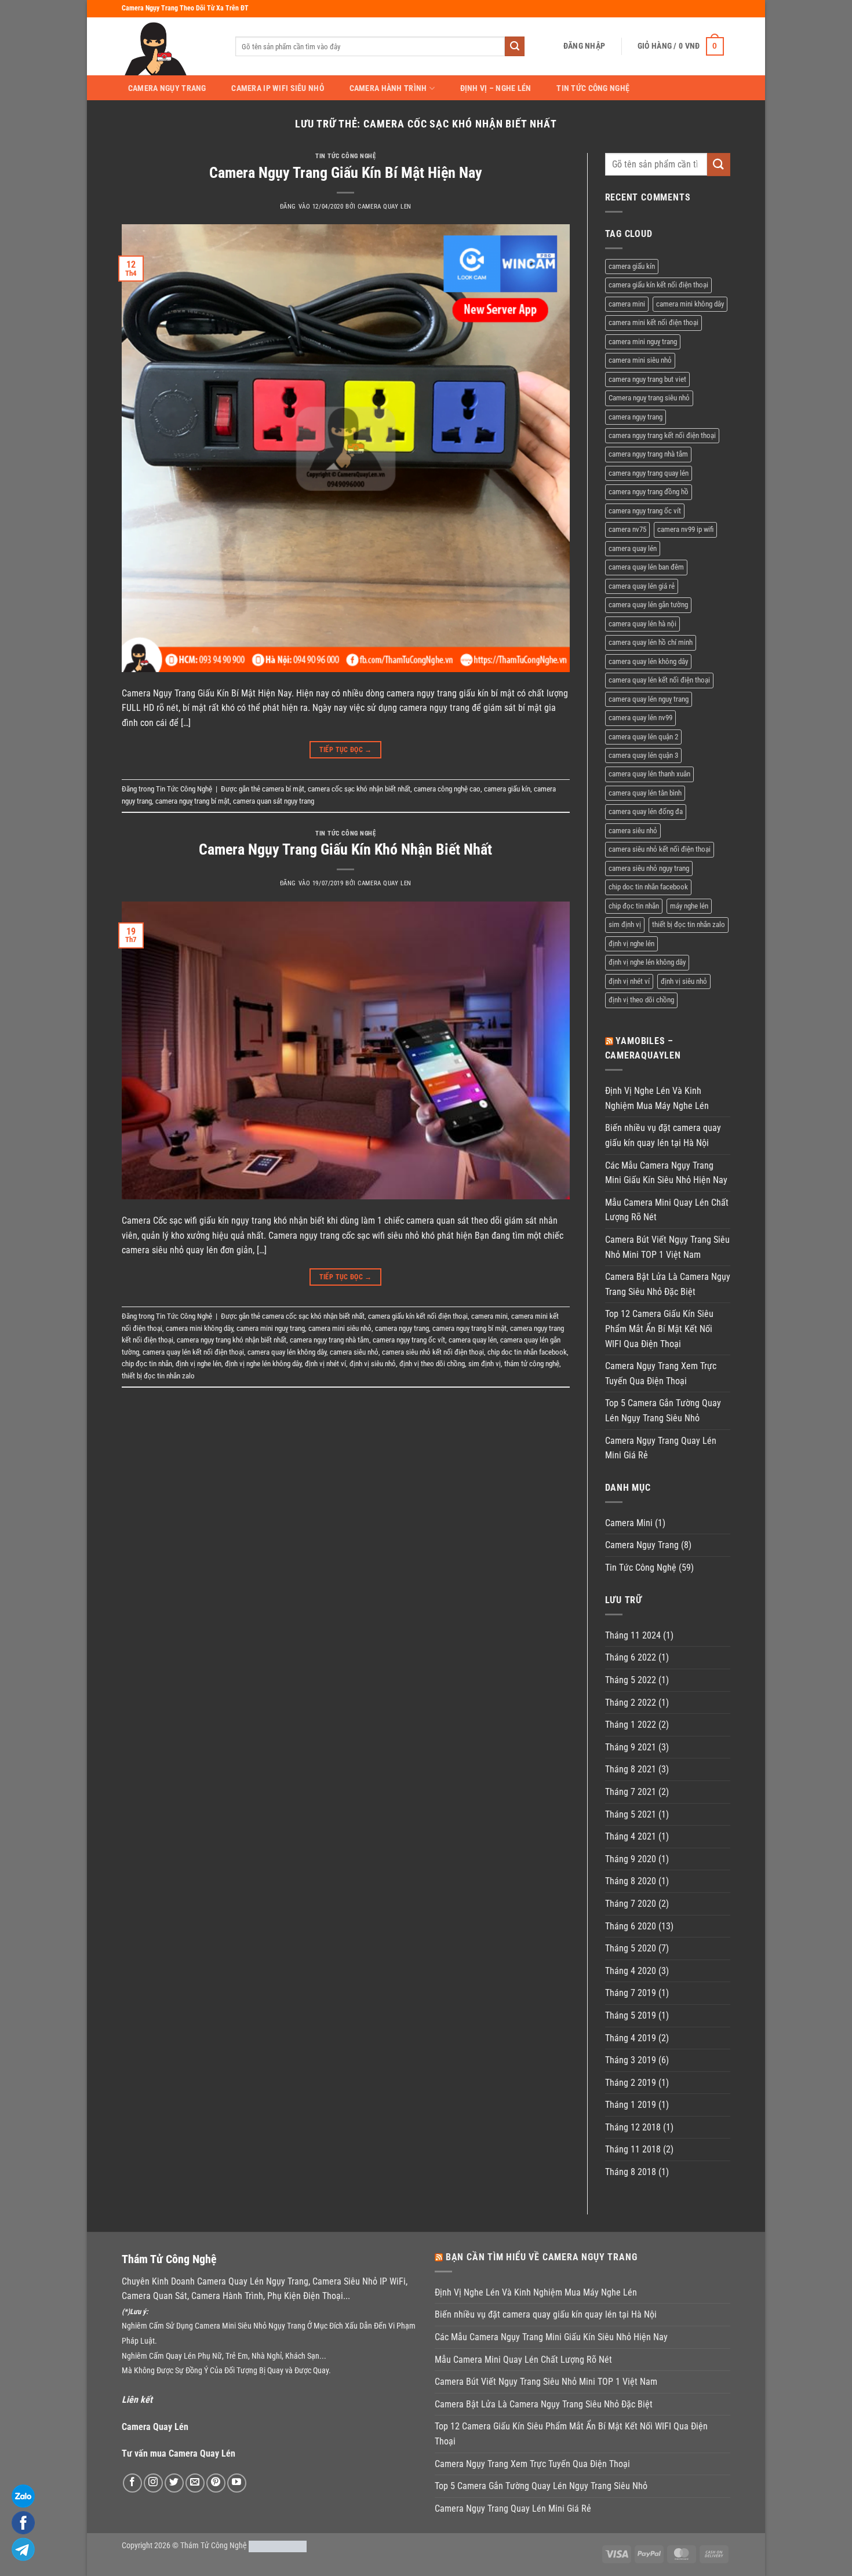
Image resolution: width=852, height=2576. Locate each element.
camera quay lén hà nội (642, 624)
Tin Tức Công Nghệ (593, 89)
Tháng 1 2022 (631, 1725)
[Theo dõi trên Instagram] (153, 2483)
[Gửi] (515, 46)
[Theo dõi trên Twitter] (174, 2483)
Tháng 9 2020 (631, 1859)
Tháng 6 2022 (631, 1657)
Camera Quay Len (384, 207)
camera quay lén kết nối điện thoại (193, 1352)
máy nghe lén (689, 906)
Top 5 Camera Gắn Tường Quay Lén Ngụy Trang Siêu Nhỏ (663, 1411)
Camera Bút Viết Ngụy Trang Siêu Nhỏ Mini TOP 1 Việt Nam (667, 1247)
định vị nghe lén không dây (263, 1364)
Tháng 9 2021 (631, 1747)
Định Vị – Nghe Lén (496, 89)
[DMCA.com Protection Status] (278, 2546)
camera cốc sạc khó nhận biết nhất (359, 789)
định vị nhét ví (325, 1364)
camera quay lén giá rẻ (642, 586)
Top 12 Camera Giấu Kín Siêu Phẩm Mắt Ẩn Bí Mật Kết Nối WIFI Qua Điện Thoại (659, 1329)
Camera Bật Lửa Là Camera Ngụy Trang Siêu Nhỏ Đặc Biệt (668, 1284)
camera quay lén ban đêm (646, 567)
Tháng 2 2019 (631, 2083)
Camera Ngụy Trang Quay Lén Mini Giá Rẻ (661, 1448)
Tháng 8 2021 (631, 1769)
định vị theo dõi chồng (432, 1364)
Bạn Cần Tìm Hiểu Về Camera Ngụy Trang (542, 2257)
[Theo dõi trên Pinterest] (216, 2483)
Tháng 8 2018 (631, 2172)
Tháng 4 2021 (631, 1836)
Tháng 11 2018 (633, 2149)
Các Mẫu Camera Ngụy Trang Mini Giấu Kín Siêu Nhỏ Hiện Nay (666, 1173)
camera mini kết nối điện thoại (653, 322)
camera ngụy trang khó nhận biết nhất (232, 1340)
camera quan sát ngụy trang (274, 801)
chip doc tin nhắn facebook (527, 1352)
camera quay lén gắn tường (648, 605)
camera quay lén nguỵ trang (649, 699)
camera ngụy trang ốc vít (409, 1340)
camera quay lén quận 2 (643, 737)
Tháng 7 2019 (631, 1993)
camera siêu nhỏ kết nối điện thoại (433, 1352)
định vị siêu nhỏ (373, 1364)
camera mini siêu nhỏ (340, 1328)
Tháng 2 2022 (631, 1703)
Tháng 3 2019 (631, 2060)
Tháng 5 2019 (631, 2015)
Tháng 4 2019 (631, 2038)
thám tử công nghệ (532, 1364)
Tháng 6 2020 (631, 1926)
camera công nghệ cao (447, 789)
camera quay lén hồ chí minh (651, 642)
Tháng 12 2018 (633, 2127)
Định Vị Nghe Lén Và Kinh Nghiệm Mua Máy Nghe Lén (657, 1098)
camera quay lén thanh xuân (649, 774)
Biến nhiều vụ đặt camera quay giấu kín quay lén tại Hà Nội (663, 1135)
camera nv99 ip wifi (685, 529)
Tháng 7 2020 (631, 1904)
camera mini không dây (199, 1328)
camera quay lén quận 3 (643, 755)
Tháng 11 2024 (633, 1635)
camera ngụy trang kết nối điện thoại (662, 435)
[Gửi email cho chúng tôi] (195, 2483)
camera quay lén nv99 (640, 718)
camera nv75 (627, 529)
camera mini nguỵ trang (271, 1328)
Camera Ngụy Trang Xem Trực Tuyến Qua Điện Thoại (661, 1373)
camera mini (489, 1316)
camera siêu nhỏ (354, 1352)
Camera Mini (629, 1523)
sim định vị (485, 1364)
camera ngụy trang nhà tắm (329, 1340)
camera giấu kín (507, 789)
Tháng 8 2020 (631, 1881)
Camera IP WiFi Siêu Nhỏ (278, 89)
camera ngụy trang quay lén (649, 473)
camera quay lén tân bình (645, 793)
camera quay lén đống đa (646, 811)
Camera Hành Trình (388, 88)
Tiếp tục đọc (346, 750)
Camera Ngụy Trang (167, 89)
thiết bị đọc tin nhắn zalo (158, 1376)
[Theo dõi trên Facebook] (132, 2483)
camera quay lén (473, 1340)
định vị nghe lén (199, 1364)
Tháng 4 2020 (631, 1971)
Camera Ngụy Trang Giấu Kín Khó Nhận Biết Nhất (345, 849)
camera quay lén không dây (287, 1352)
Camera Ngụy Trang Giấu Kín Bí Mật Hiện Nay (346, 173)
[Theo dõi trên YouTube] (237, 2483)
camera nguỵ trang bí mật (192, 801)
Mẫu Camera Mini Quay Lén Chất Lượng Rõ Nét (667, 1210)
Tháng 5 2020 (631, 1948)
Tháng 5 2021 (631, 1814)
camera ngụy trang (402, 1328)
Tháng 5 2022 (631, 1680)
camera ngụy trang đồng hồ (649, 492)
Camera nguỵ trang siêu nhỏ (649, 398)
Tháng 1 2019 (631, 2105)
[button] (584, 46)
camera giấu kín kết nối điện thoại (418, 1316)
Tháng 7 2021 (631, 1792)
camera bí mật (283, 789)
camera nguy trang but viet (647, 379)
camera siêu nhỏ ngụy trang (649, 868)
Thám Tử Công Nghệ (214, 2546)
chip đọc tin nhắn (147, 1364)
